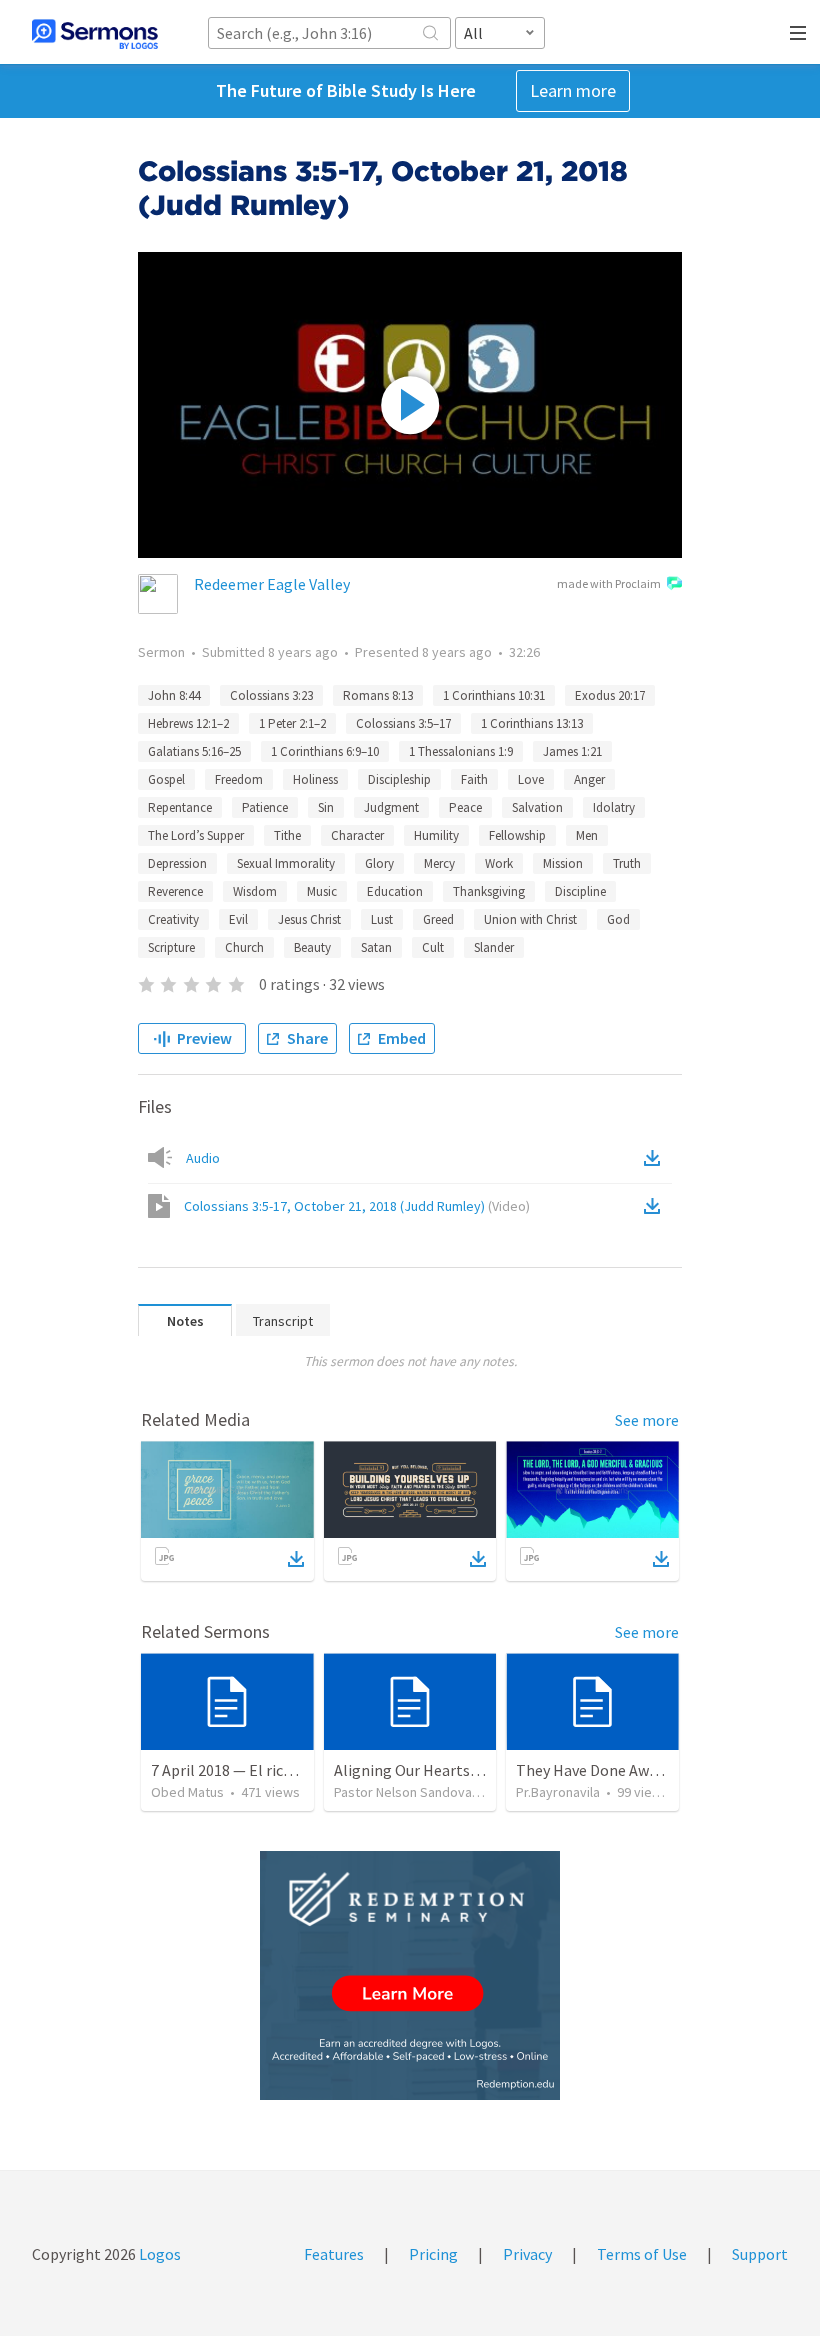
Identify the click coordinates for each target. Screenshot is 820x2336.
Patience (265, 807)
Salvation (537, 807)
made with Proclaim (609, 583)
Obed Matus (187, 1792)
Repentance (180, 807)
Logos (158, 2254)
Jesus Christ (309, 919)
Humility (436, 835)
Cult (433, 947)
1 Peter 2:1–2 (292, 723)
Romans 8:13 (378, 695)
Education (395, 891)
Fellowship (517, 835)
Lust (382, 919)
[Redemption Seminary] (410, 1975)
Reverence (175, 891)
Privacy (527, 2254)
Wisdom (255, 891)
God (618, 919)
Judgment (391, 807)
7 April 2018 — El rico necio (241, 1770)
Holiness (315, 779)
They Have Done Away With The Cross (643, 1770)
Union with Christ (530, 919)
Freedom (239, 779)
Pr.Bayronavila (558, 1792)
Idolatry (614, 807)
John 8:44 (174, 695)
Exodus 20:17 (610, 695)
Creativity (173, 919)
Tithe (287, 835)
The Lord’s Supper (196, 835)
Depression (177, 863)
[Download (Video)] (656, 1206)
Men (587, 835)
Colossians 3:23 (271, 695)
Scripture (171, 947)
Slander (494, 947)
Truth (627, 863)
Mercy (439, 863)
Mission (563, 863)
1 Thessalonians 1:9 (461, 751)
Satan (376, 947)
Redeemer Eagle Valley (272, 584)
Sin (326, 807)
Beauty (312, 947)
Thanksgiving (489, 891)
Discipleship (399, 779)
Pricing (433, 2254)
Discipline (580, 891)
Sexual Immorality (286, 863)
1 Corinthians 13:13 (532, 723)
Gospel (166, 779)
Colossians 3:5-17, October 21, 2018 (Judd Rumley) (357, 1206)
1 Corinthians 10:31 (494, 695)
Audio (203, 1158)
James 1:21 (572, 751)
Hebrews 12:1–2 (188, 723)
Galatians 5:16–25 (194, 751)
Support (760, 2254)
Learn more (573, 90)
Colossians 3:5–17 (403, 723)
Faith (474, 779)
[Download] (296, 1559)
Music (322, 891)
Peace (465, 807)
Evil (238, 919)
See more (647, 1420)
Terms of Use (642, 2254)
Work (499, 863)
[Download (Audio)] (656, 1158)
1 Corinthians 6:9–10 (325, 751)
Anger (589, 779)
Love (531, 779)
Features (334, 2254)
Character (357, 835)
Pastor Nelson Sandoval (404, 1792)
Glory (379, 863)
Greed (438, 919)
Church (244, 947)
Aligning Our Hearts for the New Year (459, 1770)
